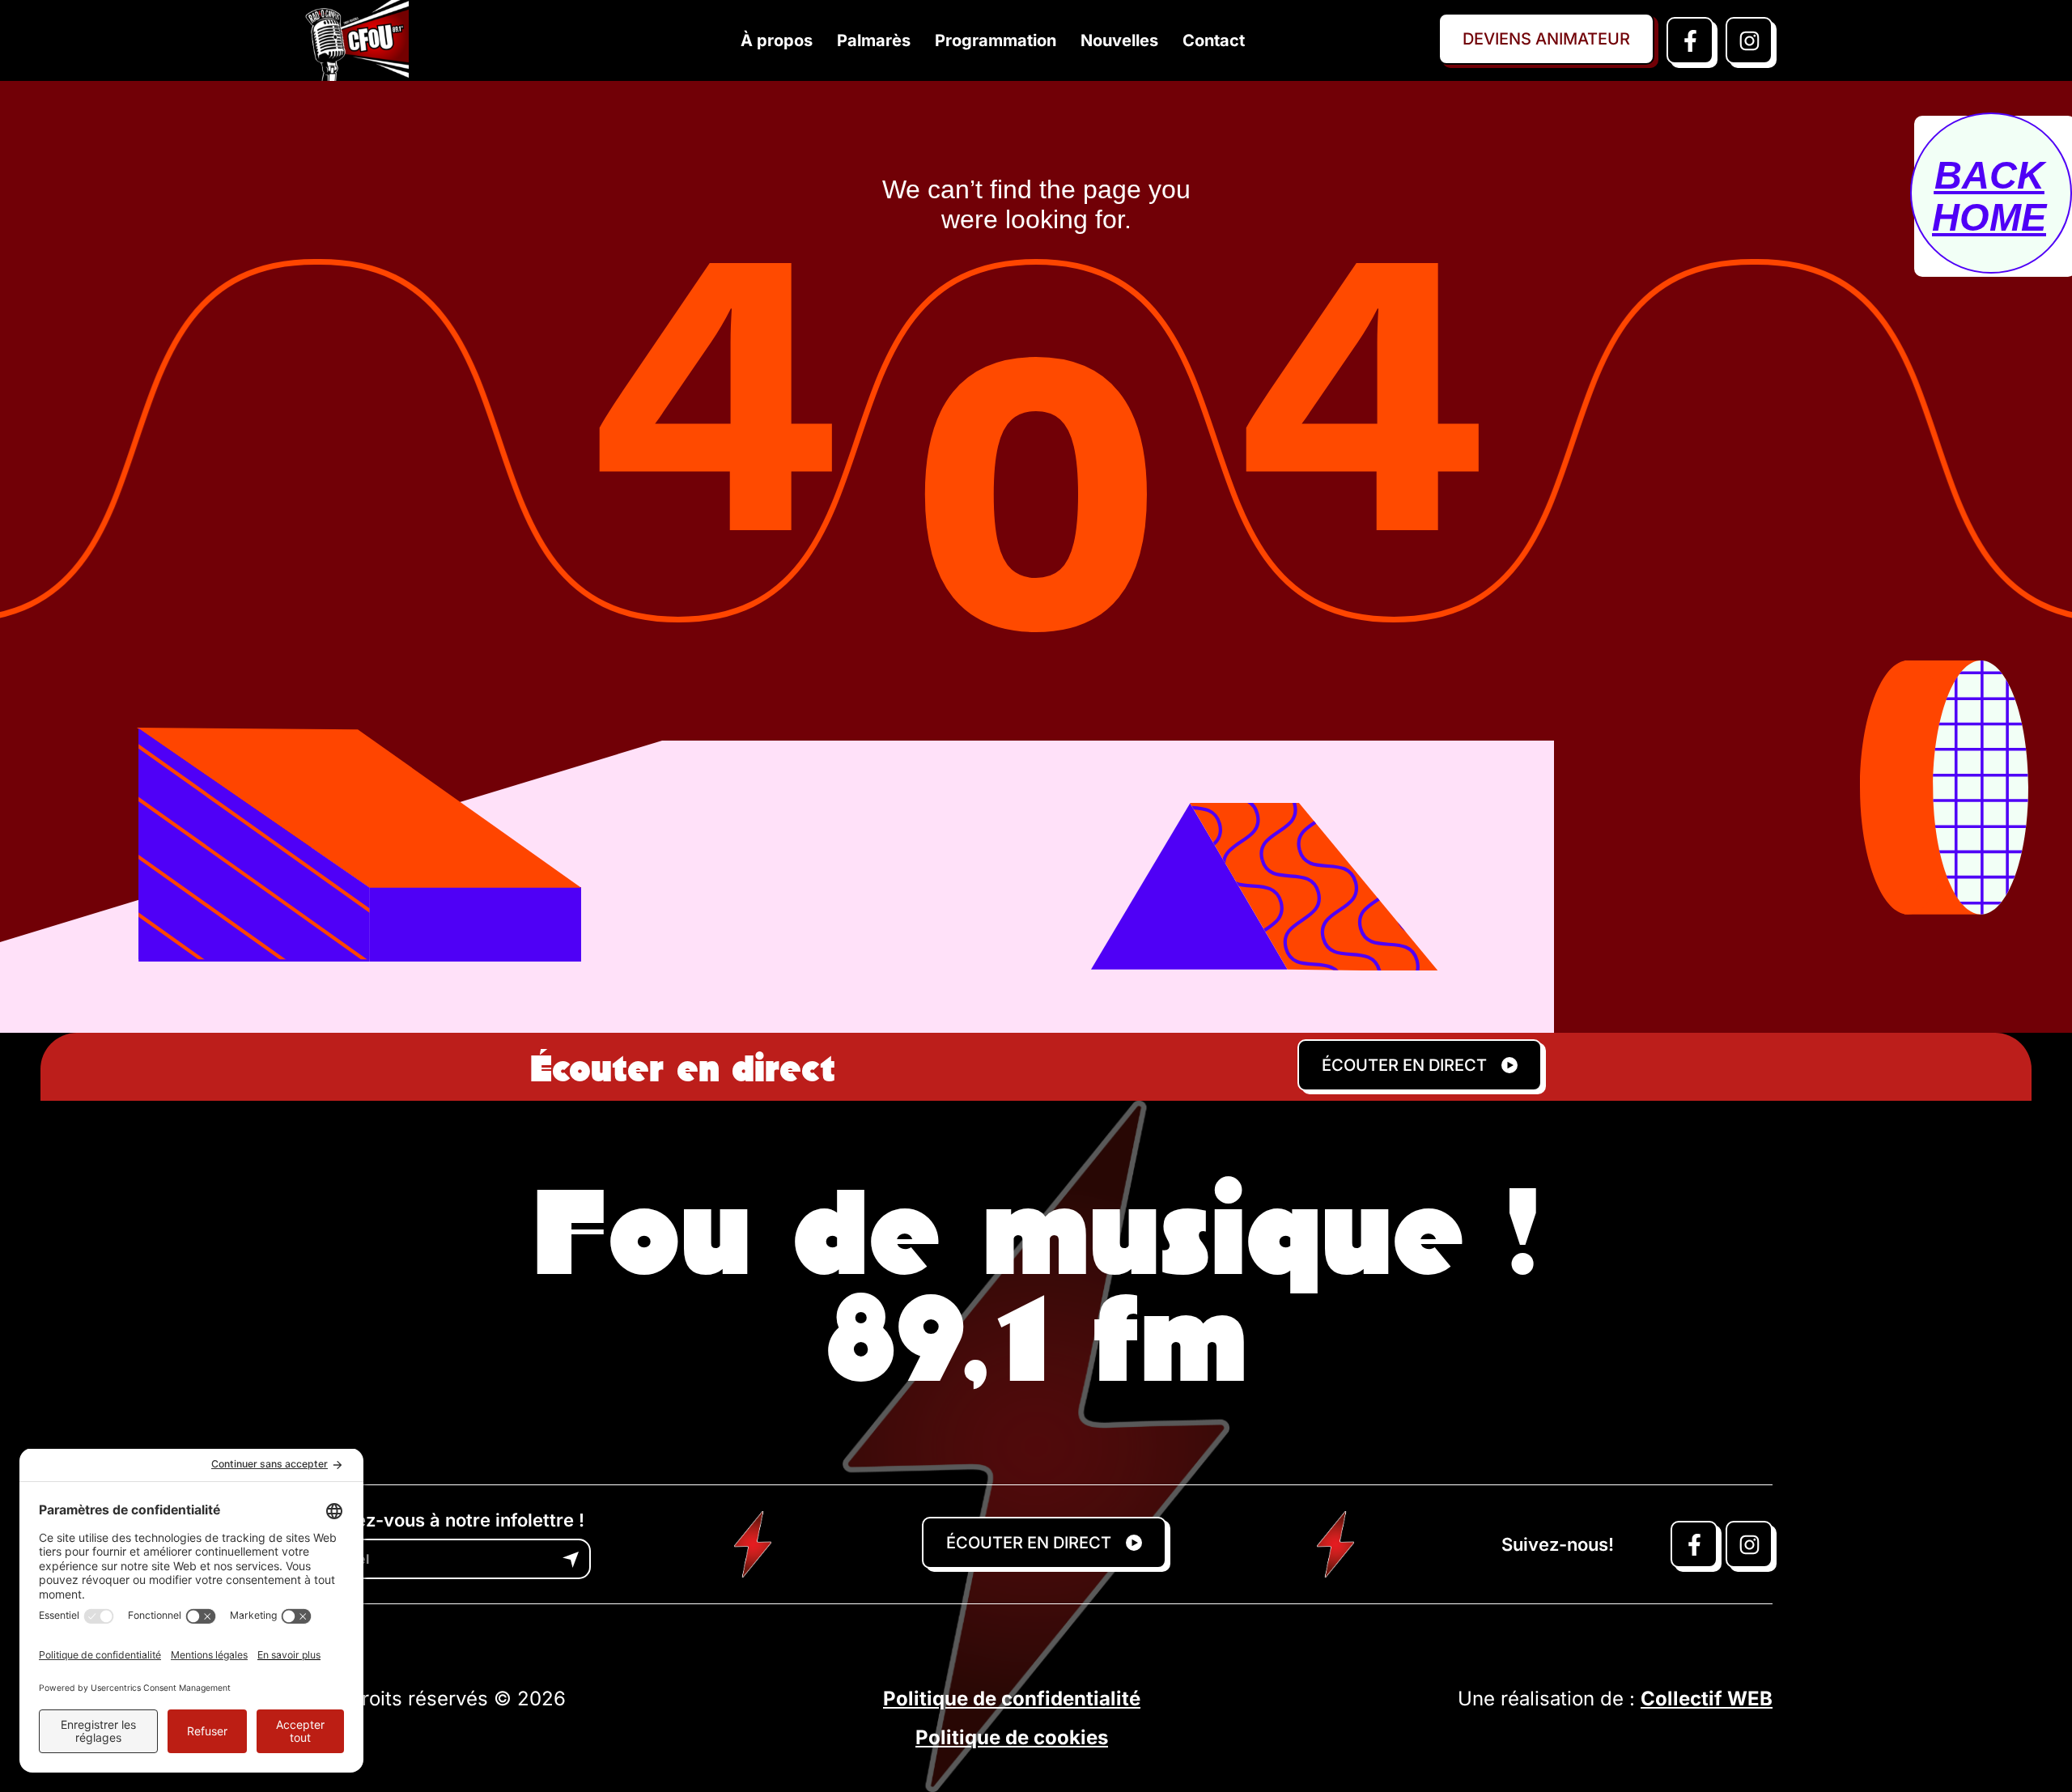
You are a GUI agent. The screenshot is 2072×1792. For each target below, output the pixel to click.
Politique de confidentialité (1012, 1699)
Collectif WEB (1707, 1699)
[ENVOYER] (571, 1560)
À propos (777, 40)
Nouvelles (1119, 40)
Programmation (996, 40)
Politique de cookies (1012, 1737)
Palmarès (874, 40)
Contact (1214, 40)
